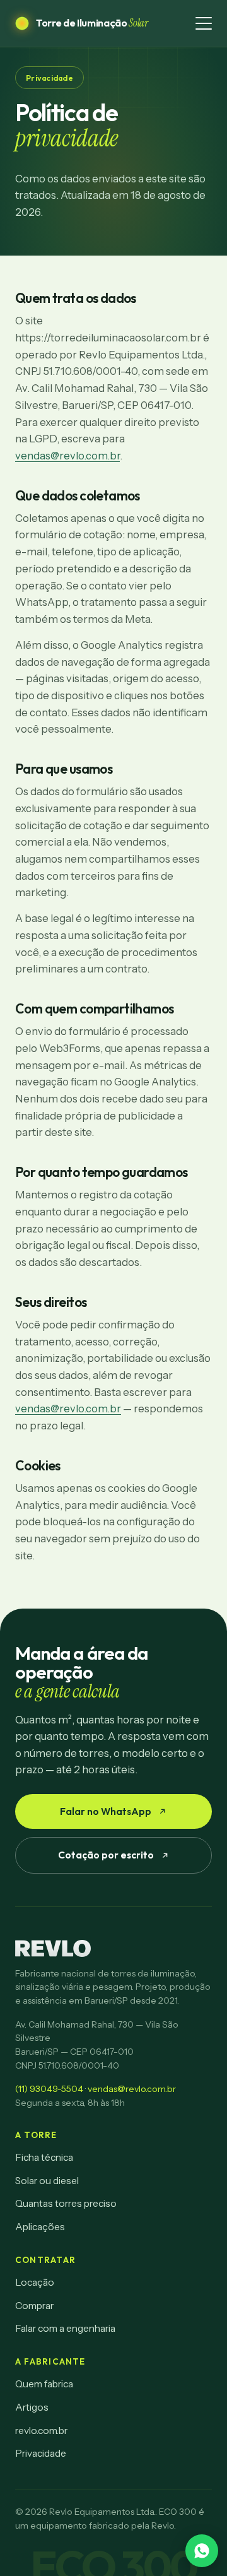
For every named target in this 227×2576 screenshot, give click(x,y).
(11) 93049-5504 (49, 2089)
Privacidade (41, 2453)
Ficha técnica (44, 2157)
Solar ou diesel (47, 2181)
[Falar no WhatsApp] (202, 2551)
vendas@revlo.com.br (67, 456)
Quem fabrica (44, 2384)
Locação (35, 2282)
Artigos (32, 2407)
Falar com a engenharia (65, 2328)
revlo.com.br (41, 2431)
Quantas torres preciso (66, 2203)
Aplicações (40, 2227)
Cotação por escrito (106, 1855)
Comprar (34, 2306)
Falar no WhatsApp (106, 1811)
